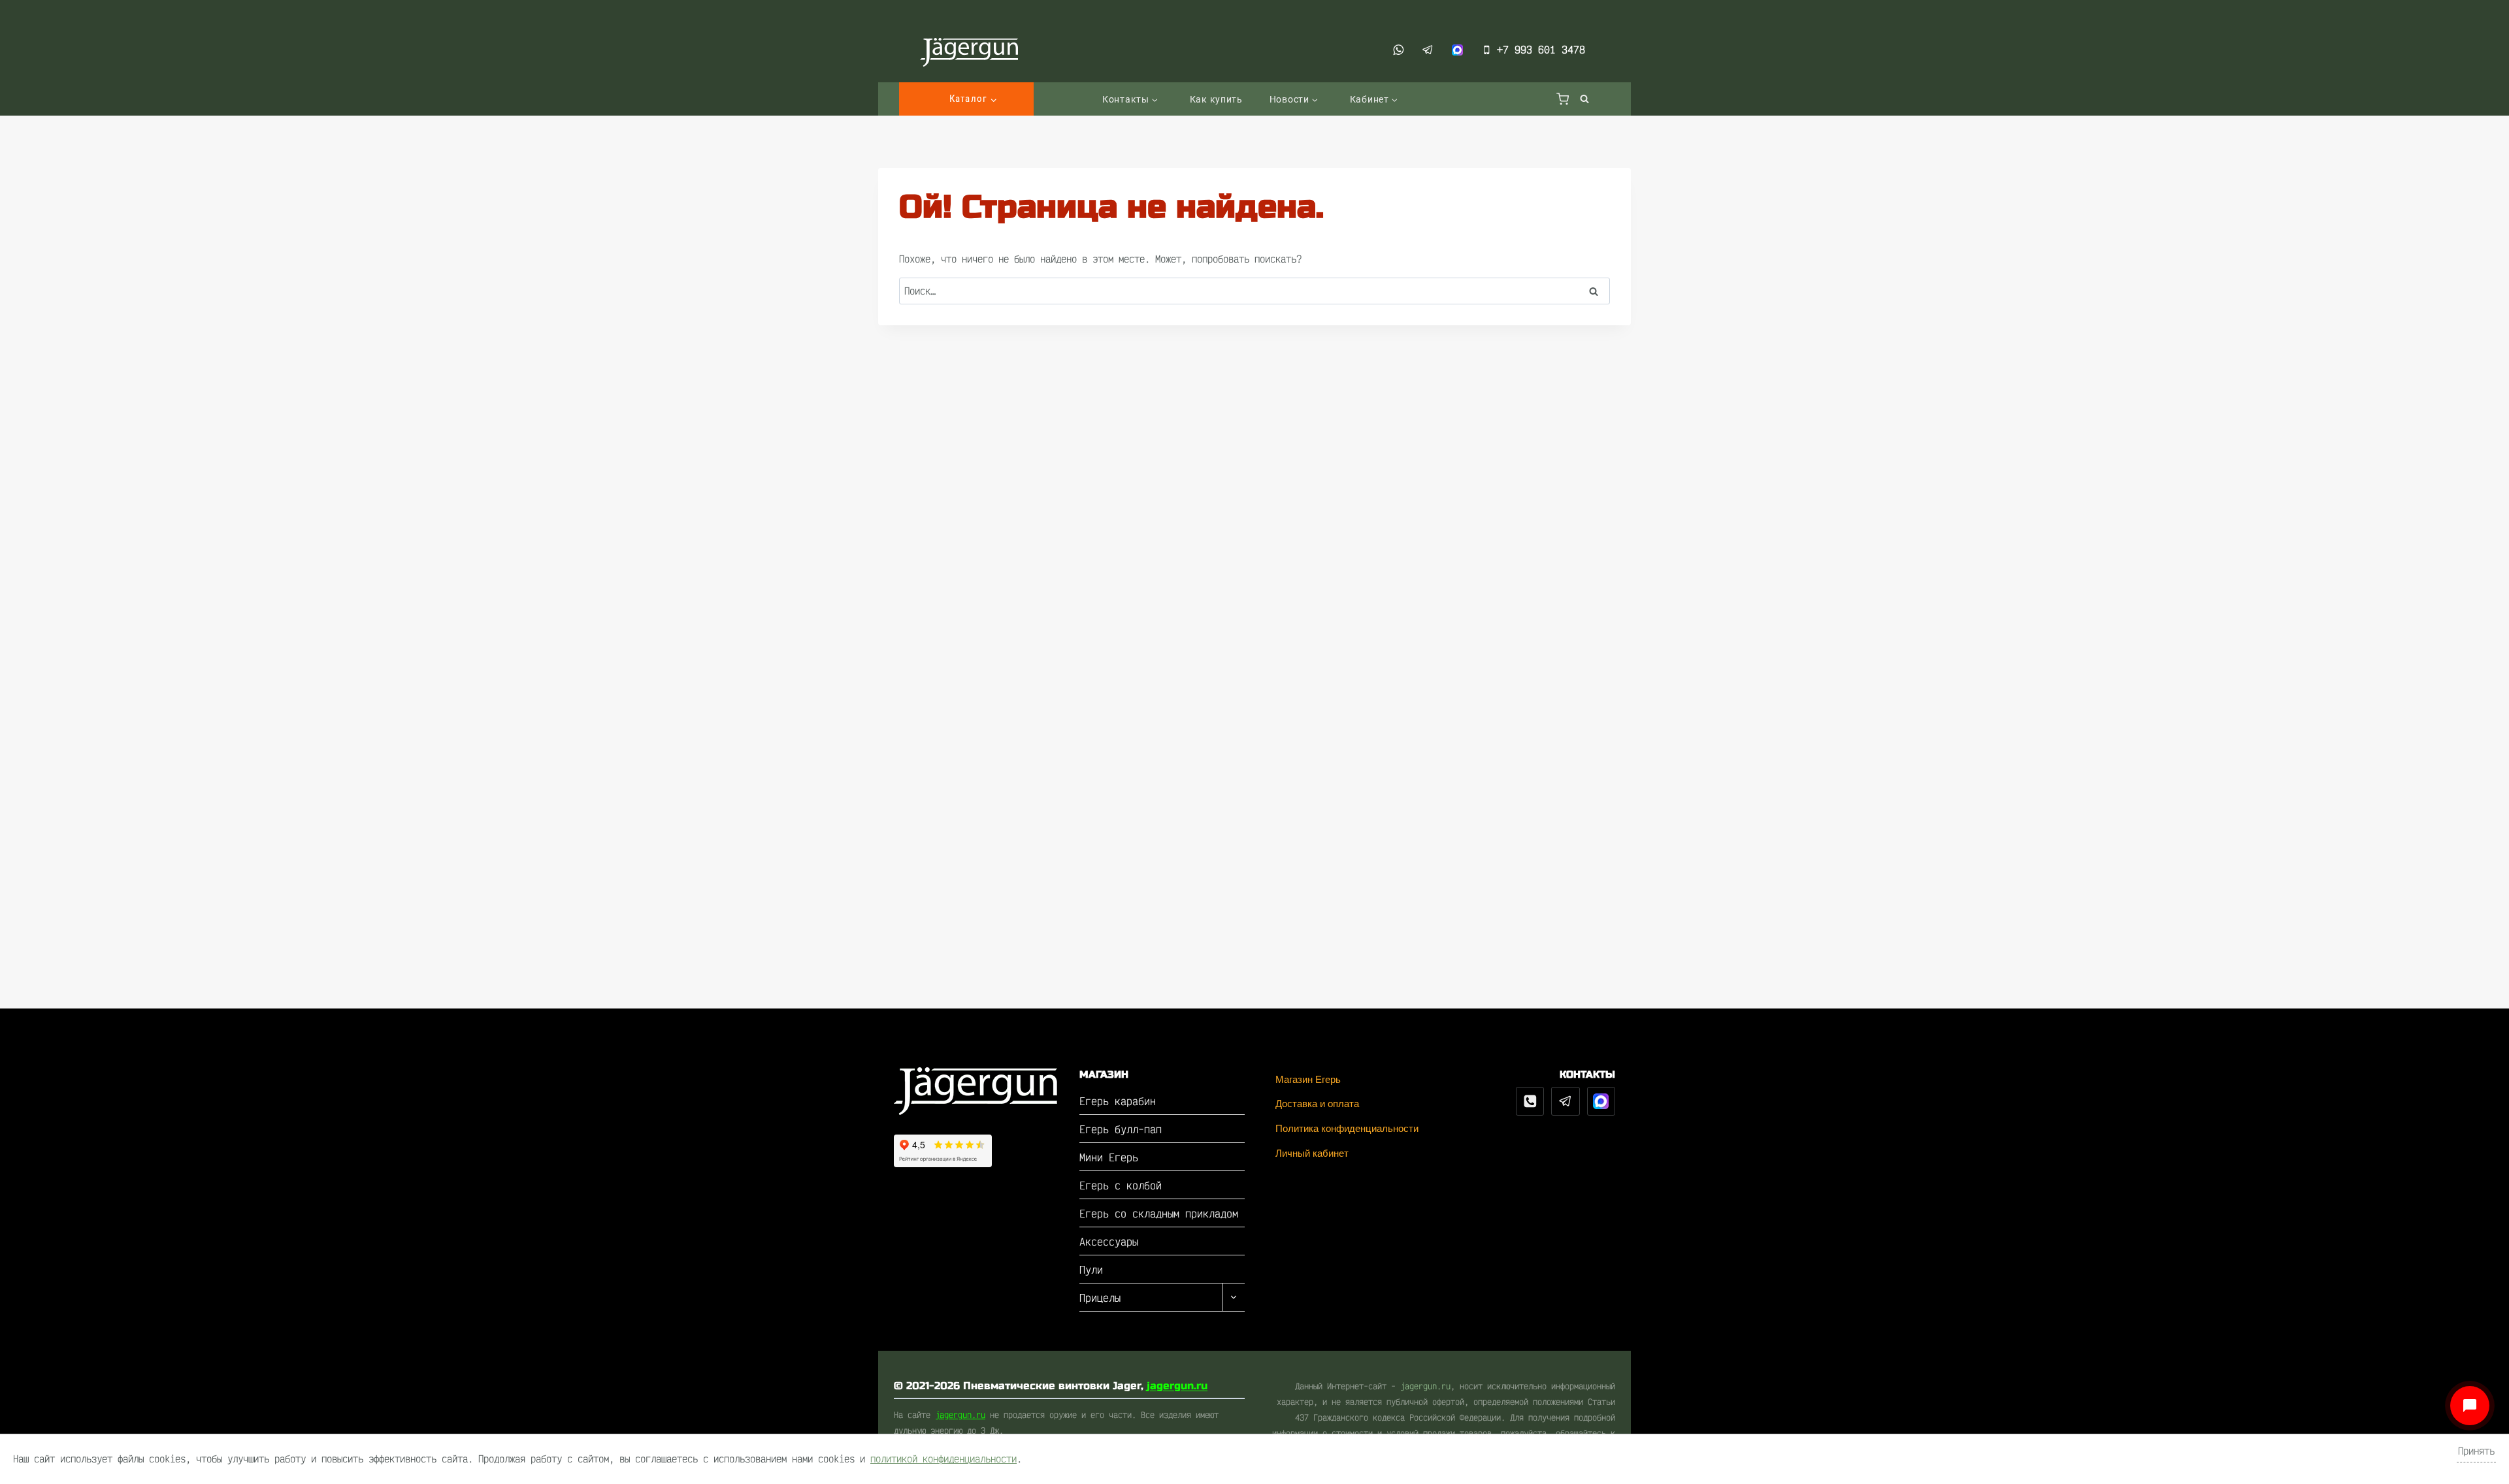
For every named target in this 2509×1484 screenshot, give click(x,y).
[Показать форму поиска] (1582, 99)
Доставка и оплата (1317, 1104)
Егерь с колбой (1121, 1185)
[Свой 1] (1601, 1101)
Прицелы (1100, 1298)
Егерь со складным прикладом (1159, 1213)
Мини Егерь (1109, 1157)
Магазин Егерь (1308, 1079)
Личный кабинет (1312, 1153)
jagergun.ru (1177, 1386)
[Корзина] (1563, 99)
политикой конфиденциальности (943, 1459)
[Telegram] (1566, 1101)
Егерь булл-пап (1121, 1129)
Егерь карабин (1118, 1101)
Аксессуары (1109, 1241)
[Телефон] (1530, 1101)
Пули (1091, 1269)
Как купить (1216, 99)
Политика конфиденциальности (1347, 1128)
